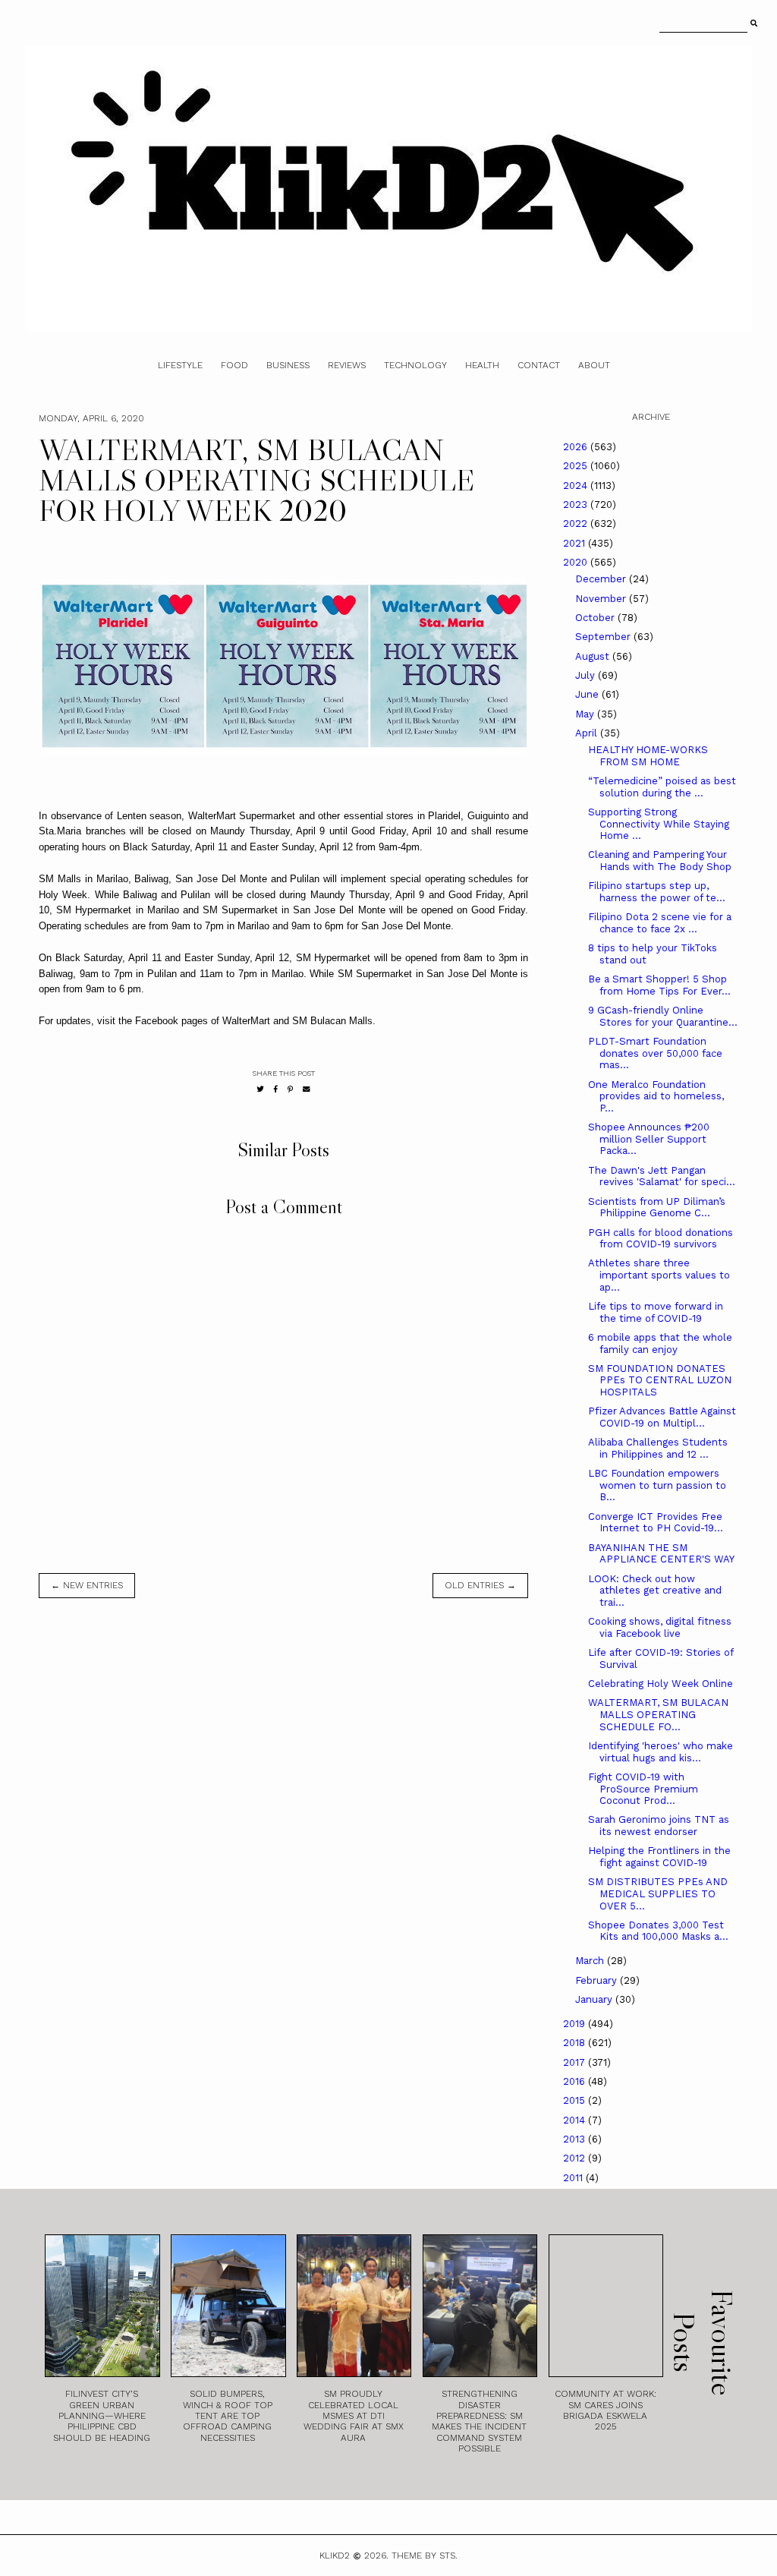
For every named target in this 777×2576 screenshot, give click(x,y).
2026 (577, 447)
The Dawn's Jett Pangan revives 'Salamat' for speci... (662, 1176)
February (598, 1980)
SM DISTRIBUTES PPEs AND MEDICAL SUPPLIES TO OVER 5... (658, 1893)
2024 (577, 486)
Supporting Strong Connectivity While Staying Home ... (659, 824)
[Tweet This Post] (260, 1089)
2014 (576, 2120)
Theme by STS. (425, 2556)
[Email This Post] (307, 1089)
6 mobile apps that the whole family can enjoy (660, 1343)
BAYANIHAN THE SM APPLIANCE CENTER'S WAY (661, 1554)
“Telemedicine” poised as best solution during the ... (662, 787)
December (602, 579)
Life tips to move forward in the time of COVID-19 (656, 1312)
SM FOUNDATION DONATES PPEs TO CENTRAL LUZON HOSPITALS (660, 1380)
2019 (576, 2024)
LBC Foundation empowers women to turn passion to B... (657, 1485)
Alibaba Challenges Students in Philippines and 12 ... (658, 1448)
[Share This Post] (276, 1089)
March (591, 1961)
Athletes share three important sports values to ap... (659, 1275)
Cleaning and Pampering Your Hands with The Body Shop (660, 861)
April (588, 733)
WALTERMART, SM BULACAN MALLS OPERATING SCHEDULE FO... (658, 1714)
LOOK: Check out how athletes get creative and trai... (655, 1591)
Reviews (347, 365)
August (594, 656)
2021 (576, 543)
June (588, 694)
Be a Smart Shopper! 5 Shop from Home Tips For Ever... (659, 985)
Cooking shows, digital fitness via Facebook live (660, 1627)
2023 (577, 504)
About (594, 365)
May (586, 714)
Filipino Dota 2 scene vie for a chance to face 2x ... (660, 923)
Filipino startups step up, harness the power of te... (657, 892)
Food (234, 365)
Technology (415, 365)
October (596, 618)
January (595, 1999)
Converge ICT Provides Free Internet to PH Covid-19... (656, 1523)
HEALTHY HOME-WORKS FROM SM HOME (648, 756)
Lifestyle (180, 365)
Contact (539, 365)
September (604, 637)
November (602, 599)
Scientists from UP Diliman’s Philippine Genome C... (657, 1208)
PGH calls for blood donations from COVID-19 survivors (661, 1239)
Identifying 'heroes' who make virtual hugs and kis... (661, 1752)
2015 (576, 2100)
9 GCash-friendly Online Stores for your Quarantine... (663, 1016)
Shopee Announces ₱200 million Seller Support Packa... (649, 1139)
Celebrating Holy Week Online (661, 1684)
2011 (574, 2178)
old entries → (480, 1585)
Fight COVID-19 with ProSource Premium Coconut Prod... (643, 1789)
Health (482, 365)
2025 (577, 466)
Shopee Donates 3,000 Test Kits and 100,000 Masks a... (658, 1931)
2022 (577, 523)
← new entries (87, 1585)
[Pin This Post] (290, 1089)
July (587, 675)
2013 (576, 2139)
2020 (577, 562)
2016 (576, 2081)
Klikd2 (335, 2556)
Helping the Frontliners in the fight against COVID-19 (659, 1857)
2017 (576, 2062)
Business (288, 365)
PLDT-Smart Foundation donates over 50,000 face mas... (655, 1053)
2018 (576, 2043)
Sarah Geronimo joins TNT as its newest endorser (659, 1826)
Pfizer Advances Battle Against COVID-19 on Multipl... (662, 1417)
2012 (576, 2158)
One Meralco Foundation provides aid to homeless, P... (656, 1096)
